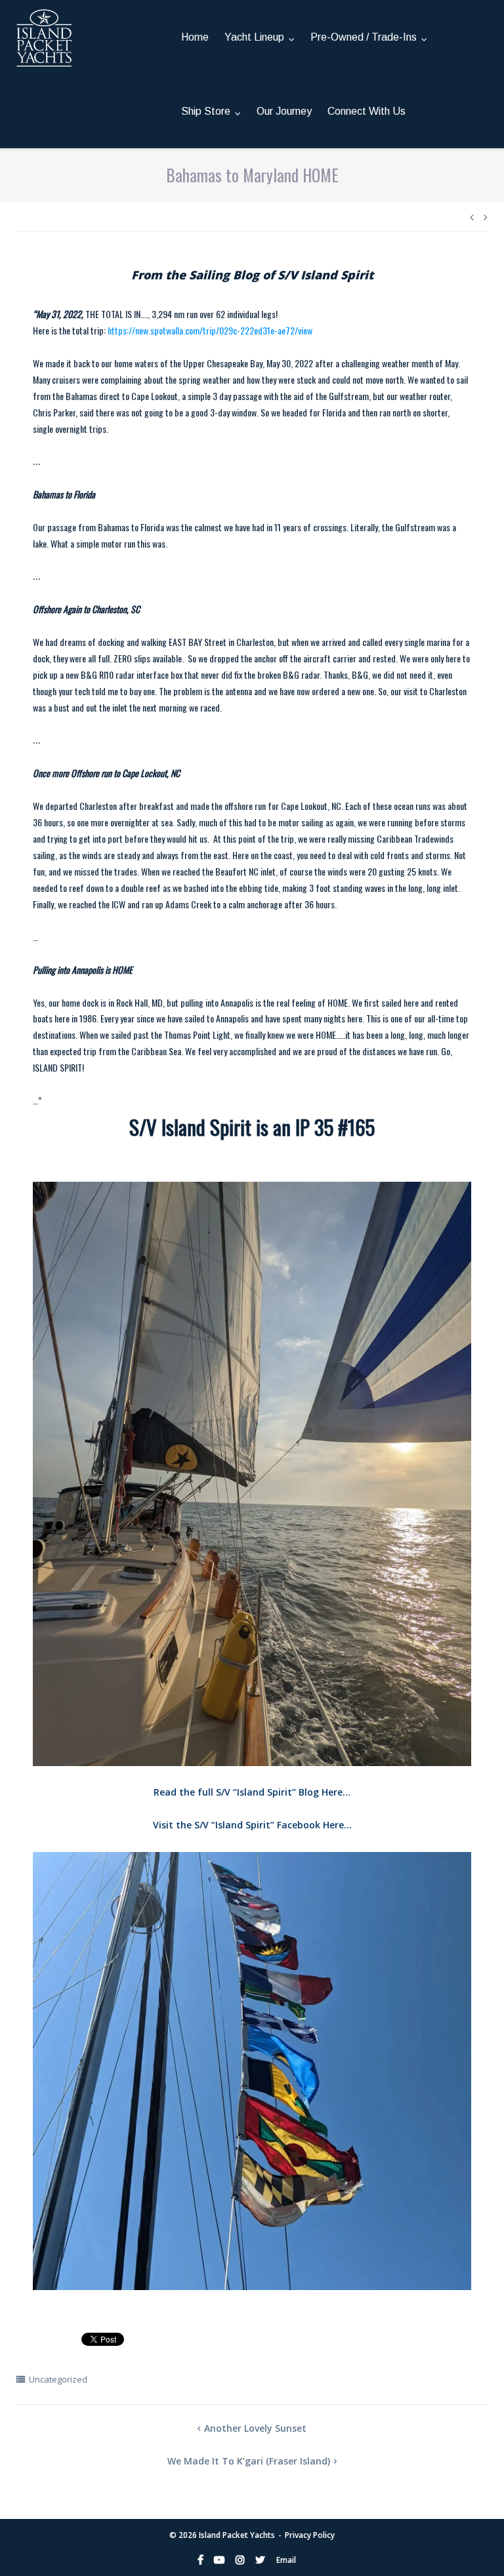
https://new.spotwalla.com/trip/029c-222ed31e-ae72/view (210, 330)
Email (286, 2560)
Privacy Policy (310, 2535)
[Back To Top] (472, 2545)
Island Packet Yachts (237, 2535)
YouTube (219, 2560)
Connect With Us (367, 111)
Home (195, 37)
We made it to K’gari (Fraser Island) (249, 2461)
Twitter (260, 2560)
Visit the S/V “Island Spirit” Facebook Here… (252, 1825)
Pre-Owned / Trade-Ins (364, 37)
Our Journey (284, 111)
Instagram (240, 2560)
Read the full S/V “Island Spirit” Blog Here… (252, 1792)
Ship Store (206, 111)
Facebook (200, 2560)
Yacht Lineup (254, 37)
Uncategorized (58, 2379)
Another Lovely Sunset (255, 2428)
